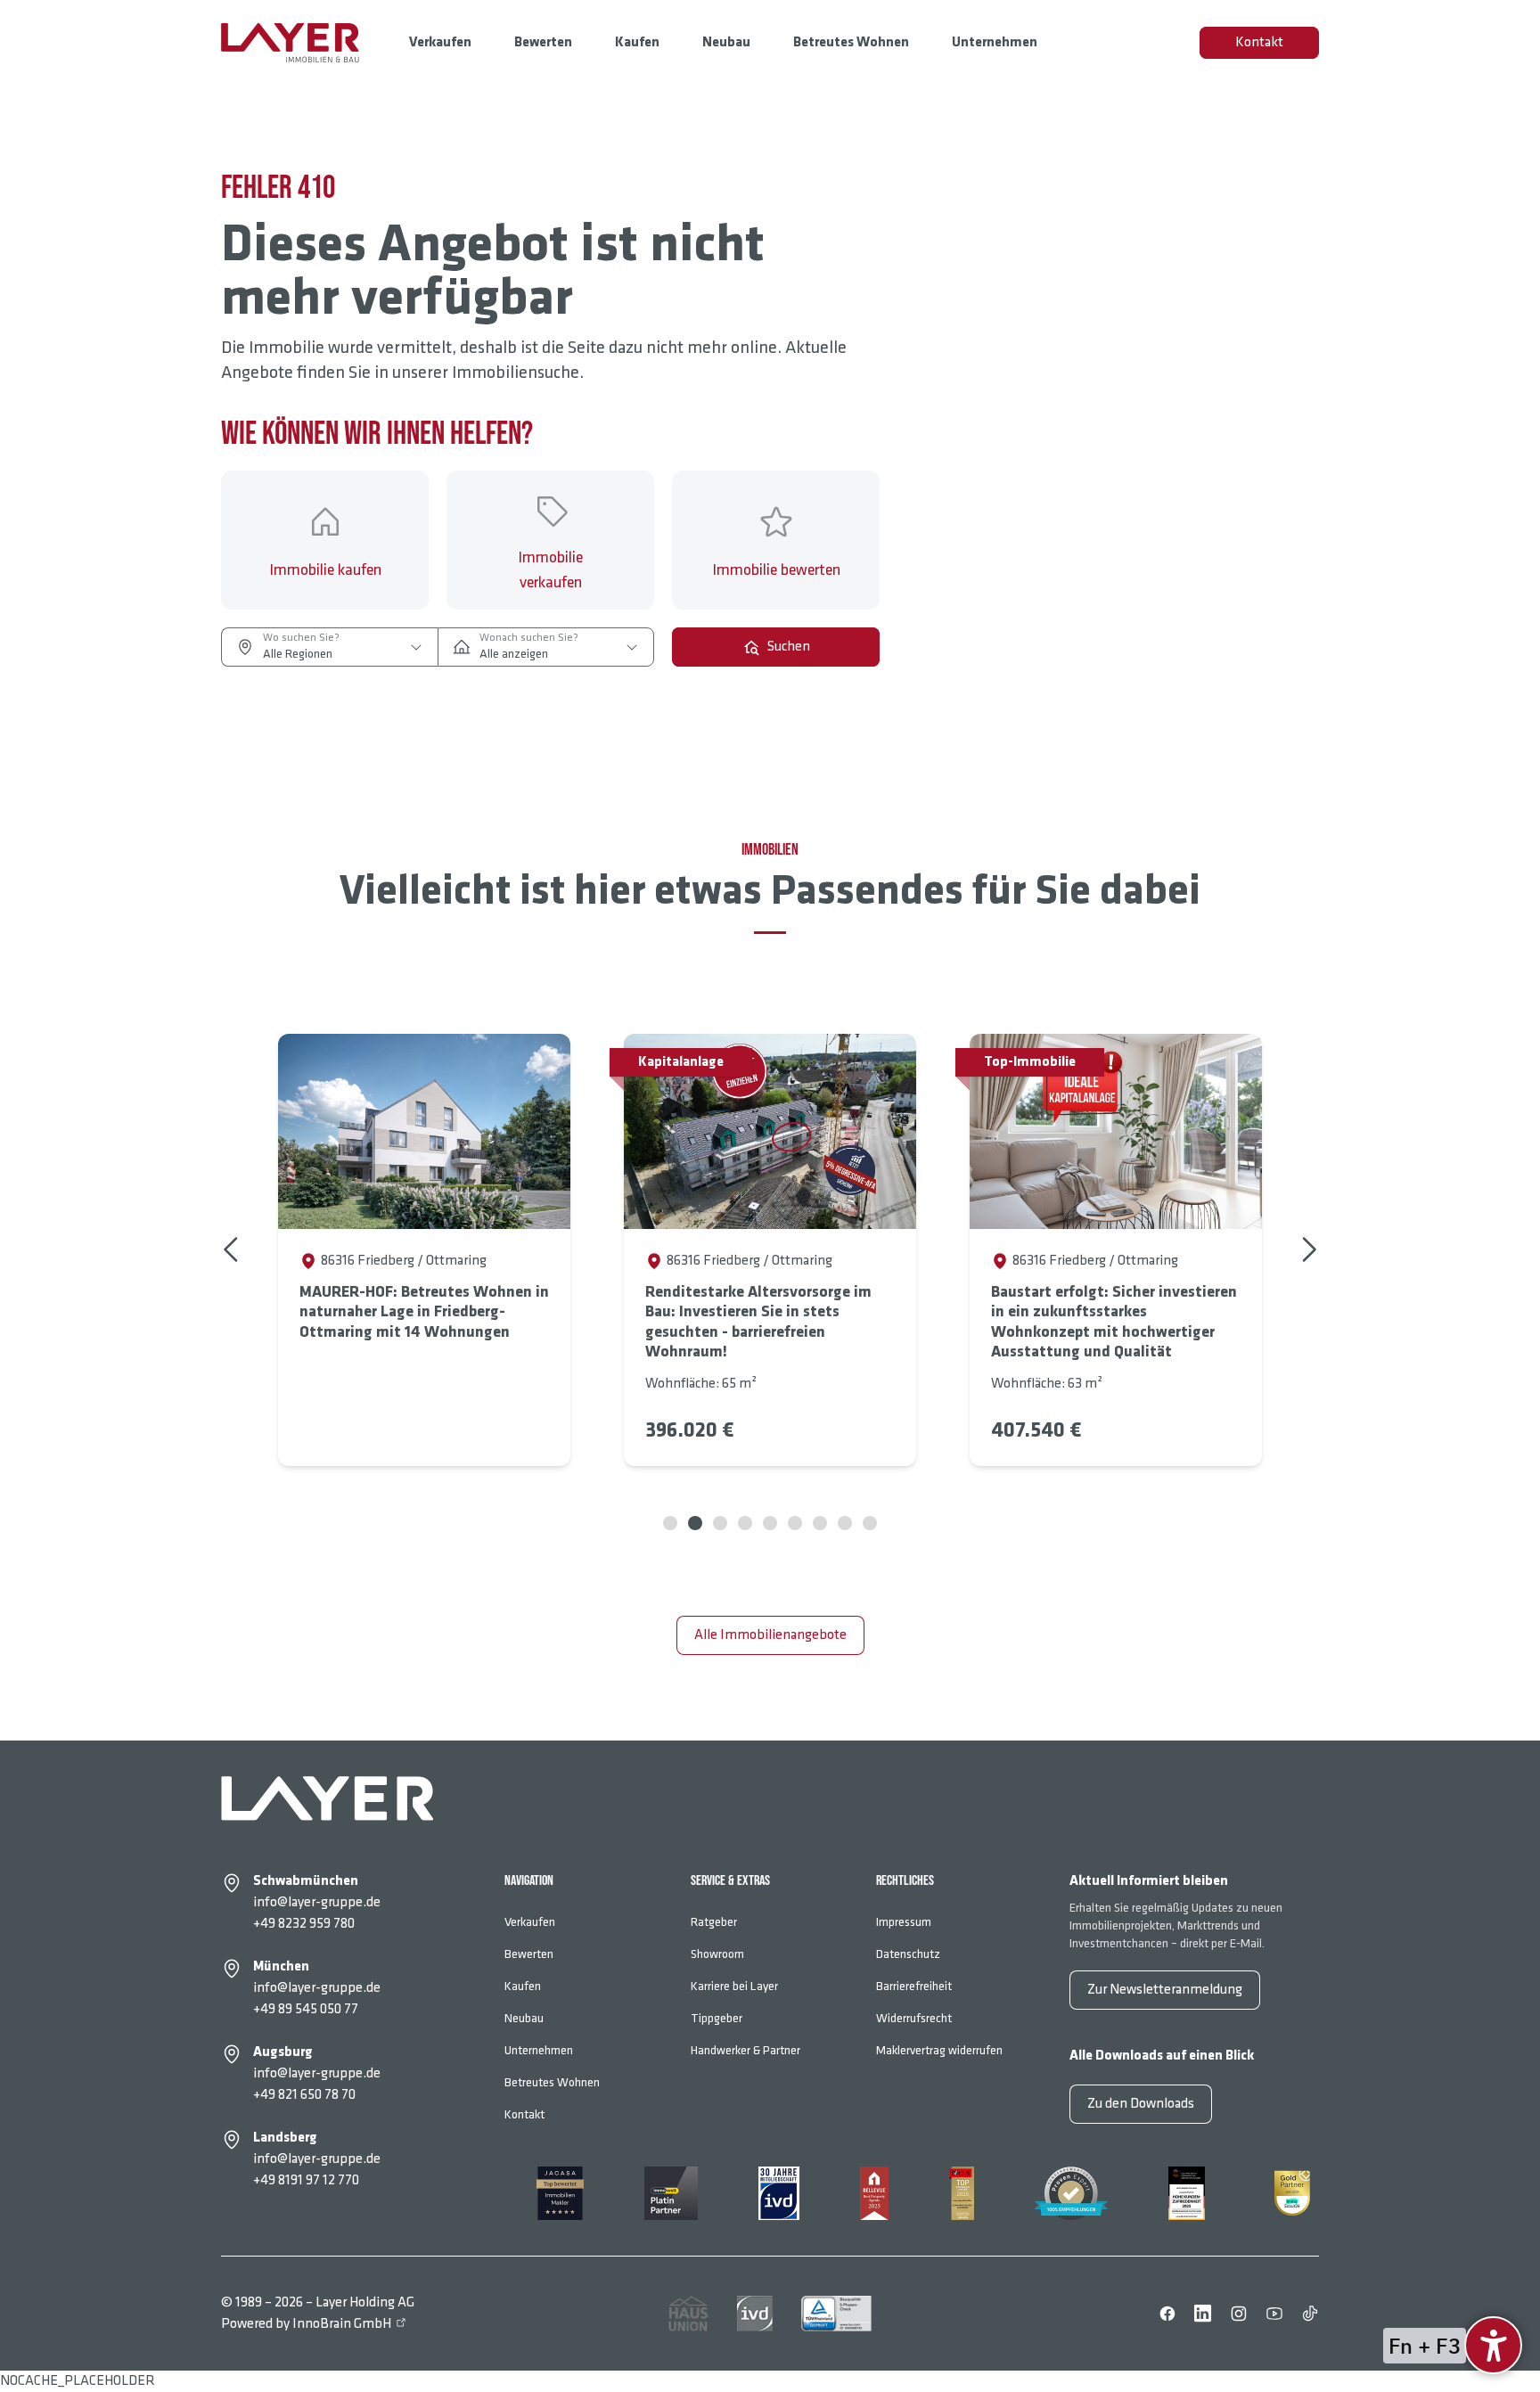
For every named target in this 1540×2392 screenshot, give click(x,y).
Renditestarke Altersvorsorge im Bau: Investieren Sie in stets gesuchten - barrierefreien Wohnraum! (758, 1322)
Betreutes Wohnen (851, 42)
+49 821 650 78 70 (304, 2095)
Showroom (717, 1954)
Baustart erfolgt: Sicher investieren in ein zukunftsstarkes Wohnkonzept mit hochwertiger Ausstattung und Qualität (1114, 1322)
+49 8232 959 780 (304, 1924)
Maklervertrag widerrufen (939, 2050)
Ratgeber (714, 1922)
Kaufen (637, 42)
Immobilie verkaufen (550, 570)
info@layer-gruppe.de (317, 1902)
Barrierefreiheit (914, 1986)
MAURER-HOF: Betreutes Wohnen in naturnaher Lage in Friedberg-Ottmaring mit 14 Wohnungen (424, 1312)
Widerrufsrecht (914, 2018)
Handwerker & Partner (745, 2050)
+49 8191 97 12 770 (306, 2180)
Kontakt (1259, 42)
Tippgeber (717, 2018)
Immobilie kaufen (325, 570)
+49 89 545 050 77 (306, 2009)
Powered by (306, 2324)
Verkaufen (440, 42)
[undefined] (1493, 2345)
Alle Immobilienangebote (770, 1635)
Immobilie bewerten (776, 570)
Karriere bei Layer (734, 1986)
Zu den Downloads (1141, 2104)
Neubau (726, 42)
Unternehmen (995, 42)
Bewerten (543, 42)
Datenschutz (908, 1954)
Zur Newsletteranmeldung (1165, 1990)
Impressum (904, 1922)
